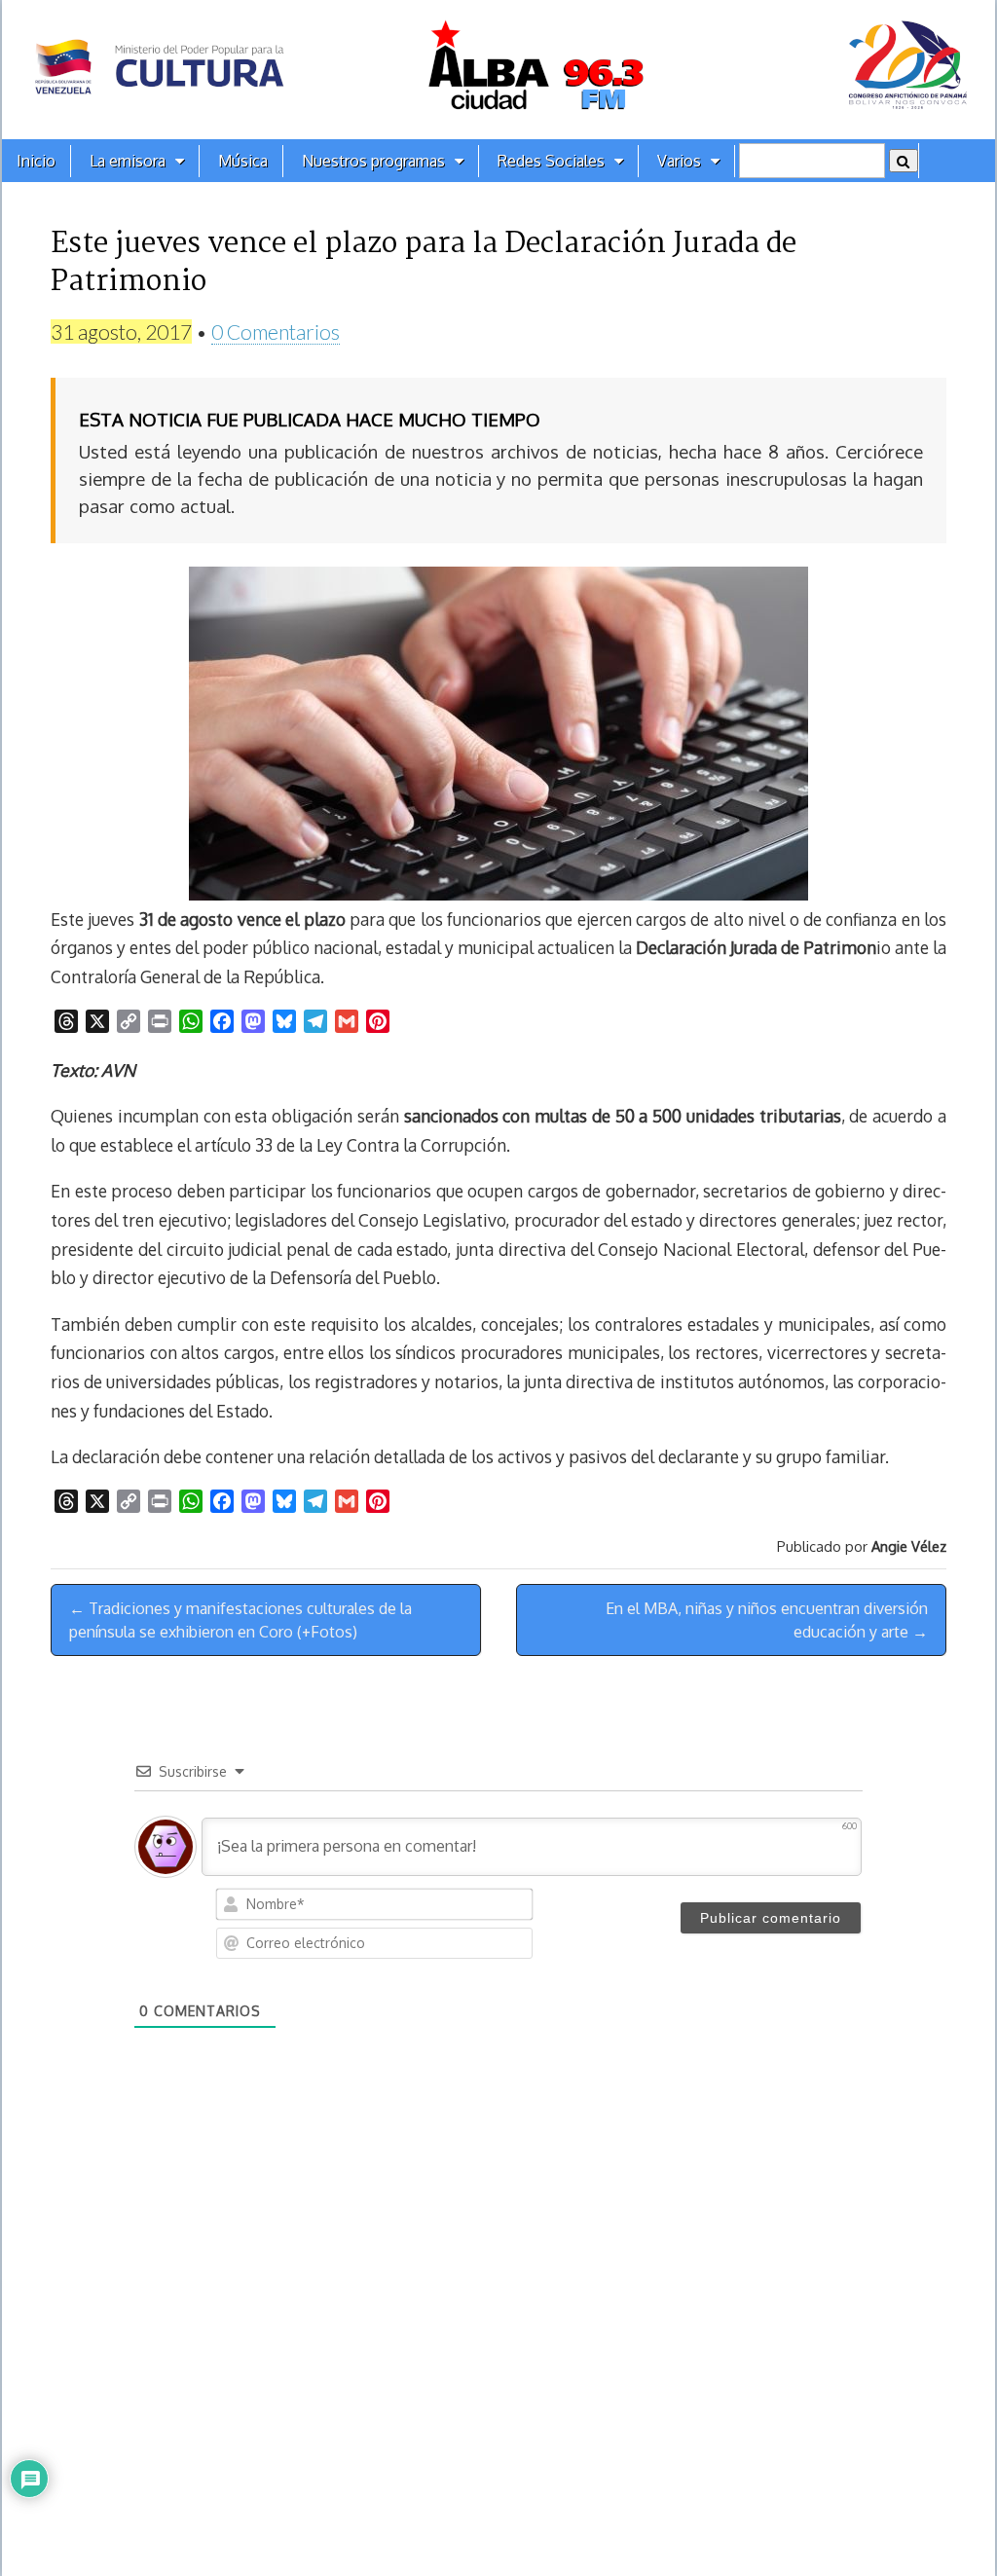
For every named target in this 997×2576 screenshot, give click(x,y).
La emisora (128, 161)
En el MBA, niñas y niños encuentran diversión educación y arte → (767, 1620)
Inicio (36, 161)
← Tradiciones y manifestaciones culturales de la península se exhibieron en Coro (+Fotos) (240, 1620)
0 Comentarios (276, 331)
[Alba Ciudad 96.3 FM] (498, 70)
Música (243, 161)
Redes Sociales (551, 161)
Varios (679, 161)
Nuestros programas (373, 161)
